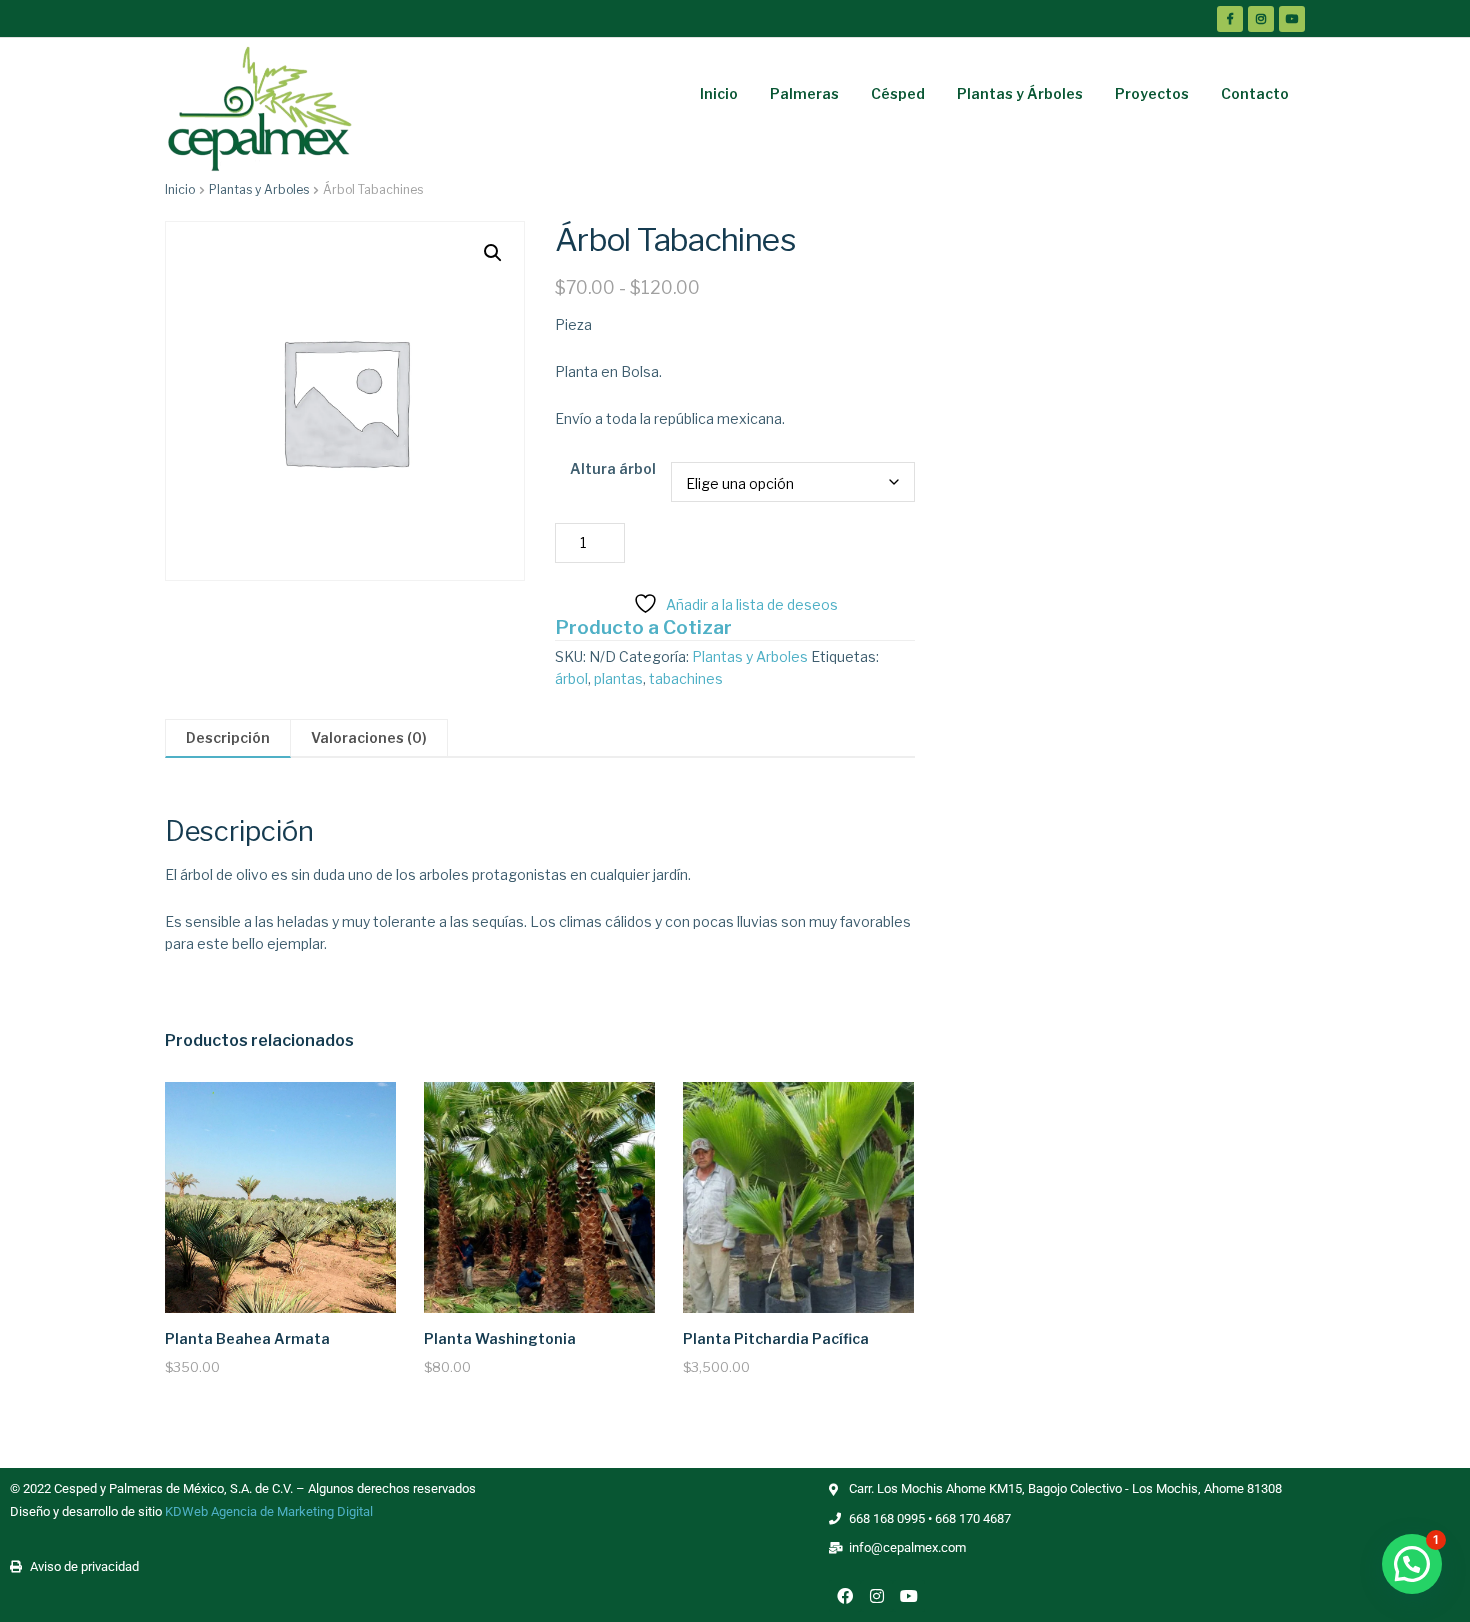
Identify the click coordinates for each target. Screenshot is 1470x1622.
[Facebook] (845, 1596)
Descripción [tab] (228, 737)
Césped (898, 93)
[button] (493, 253)
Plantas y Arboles (259, 189)
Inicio (719, 93)
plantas (618, 678)
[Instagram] (877, 1596)
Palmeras (804, 93)
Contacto (1255, 93)
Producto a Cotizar (643, 627)
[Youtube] (909, 1596)
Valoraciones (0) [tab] (369, 737)
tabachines (686, 678)
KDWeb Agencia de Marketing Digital (269, 1511)
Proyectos (1152, 93)
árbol (571, 678)
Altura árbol (613, 468)
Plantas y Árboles (1020, 93)
